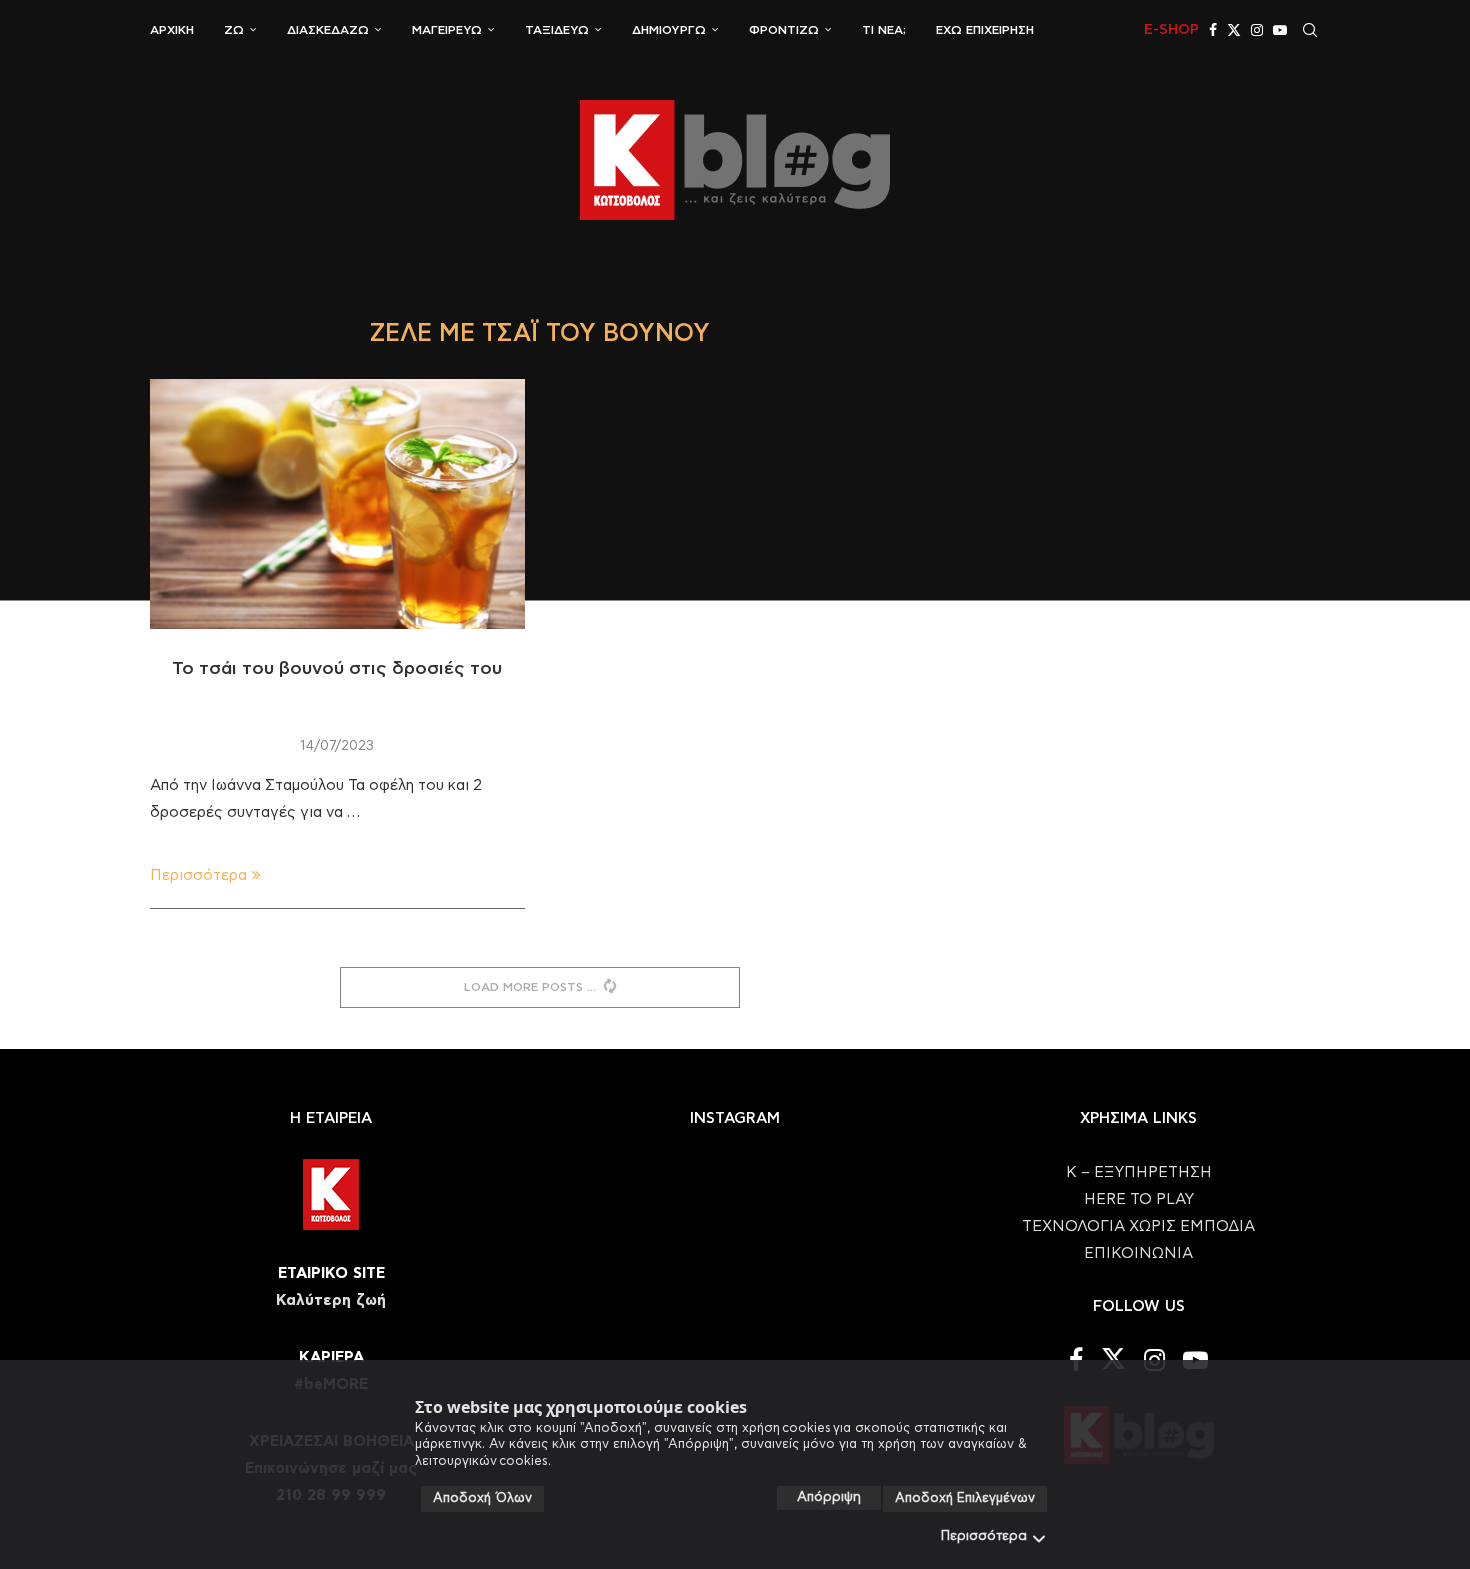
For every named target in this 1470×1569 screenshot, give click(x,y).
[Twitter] (1234, 30)
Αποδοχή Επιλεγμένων (965, 1498)
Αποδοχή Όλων (482, 1498)
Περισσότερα (984, 1536)
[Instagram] (1257, 30)
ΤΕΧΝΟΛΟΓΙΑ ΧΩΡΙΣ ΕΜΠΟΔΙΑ (1138, 1226)
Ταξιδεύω (557, 30)
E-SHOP (1171, 30)
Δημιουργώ (669, 30)
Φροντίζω (784, 30)
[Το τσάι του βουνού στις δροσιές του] (337, 504)
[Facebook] (1213, 30)
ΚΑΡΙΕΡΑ (331, 1357)
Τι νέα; (884, 30)
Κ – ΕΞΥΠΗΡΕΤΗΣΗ (1139, 1172)
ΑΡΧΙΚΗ (172, 30)
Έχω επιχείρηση (985, 30)
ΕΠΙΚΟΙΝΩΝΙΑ (1138, 1253)
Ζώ (234, 30)
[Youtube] (1280, 30)
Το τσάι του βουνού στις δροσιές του (337, 669)
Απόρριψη (829, 1497)
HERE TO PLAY (1139, 1199)
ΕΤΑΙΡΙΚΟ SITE (331, 1273)
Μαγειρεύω (447, 30)
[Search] (1310, 30)
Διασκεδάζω (328, 30)
